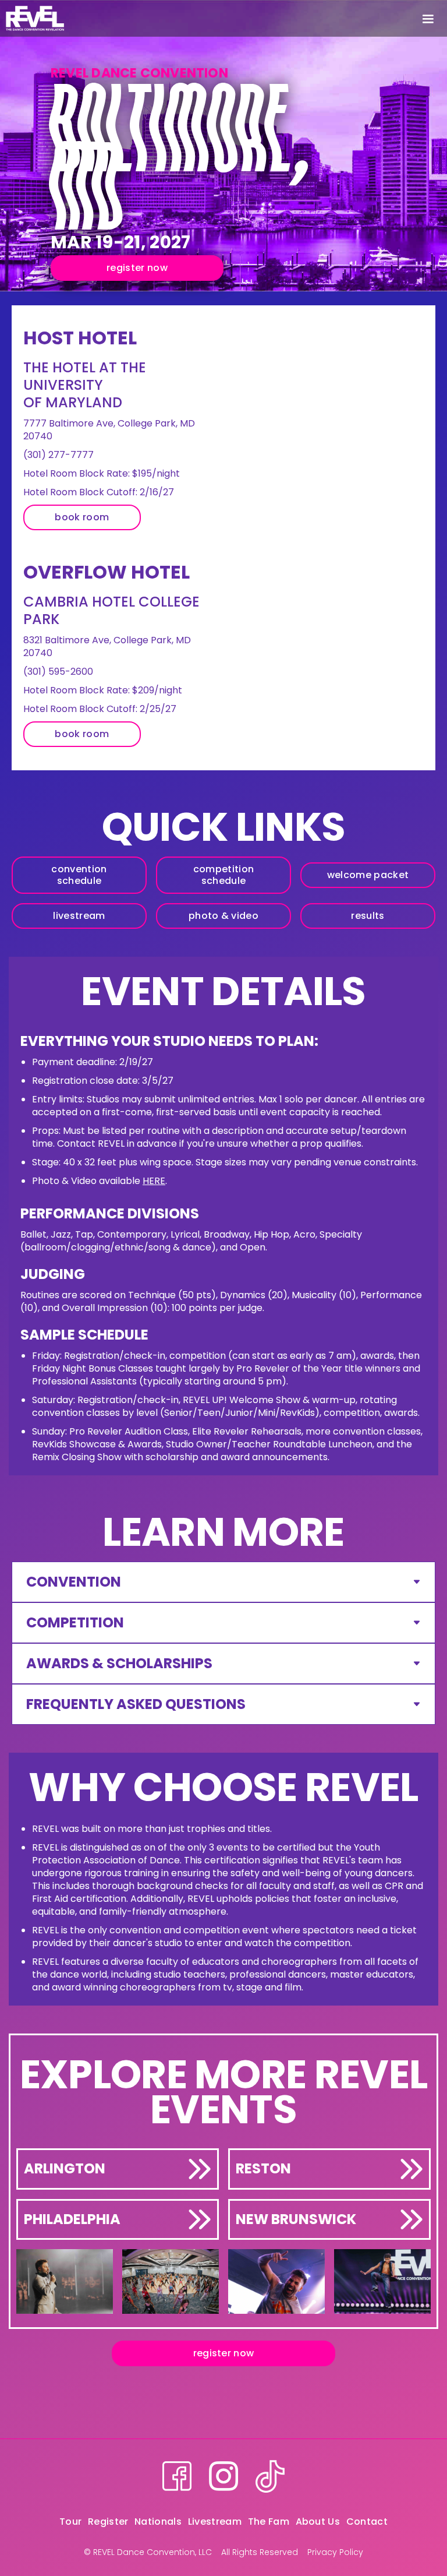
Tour (70, 2522)
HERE (154, 1181)
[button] (428, 18)
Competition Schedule (224, 875)
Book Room (82, 517)
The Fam (269, 2522)
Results (368, 916)
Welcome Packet (368, 875)
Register (108, 2522)
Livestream (79, 916)
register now (137, 268)
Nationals (158, 2522)
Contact (367, 2522)
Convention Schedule (79, 875)
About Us (318, 2522)
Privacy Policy (335, 2552)
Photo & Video (223, 916)
